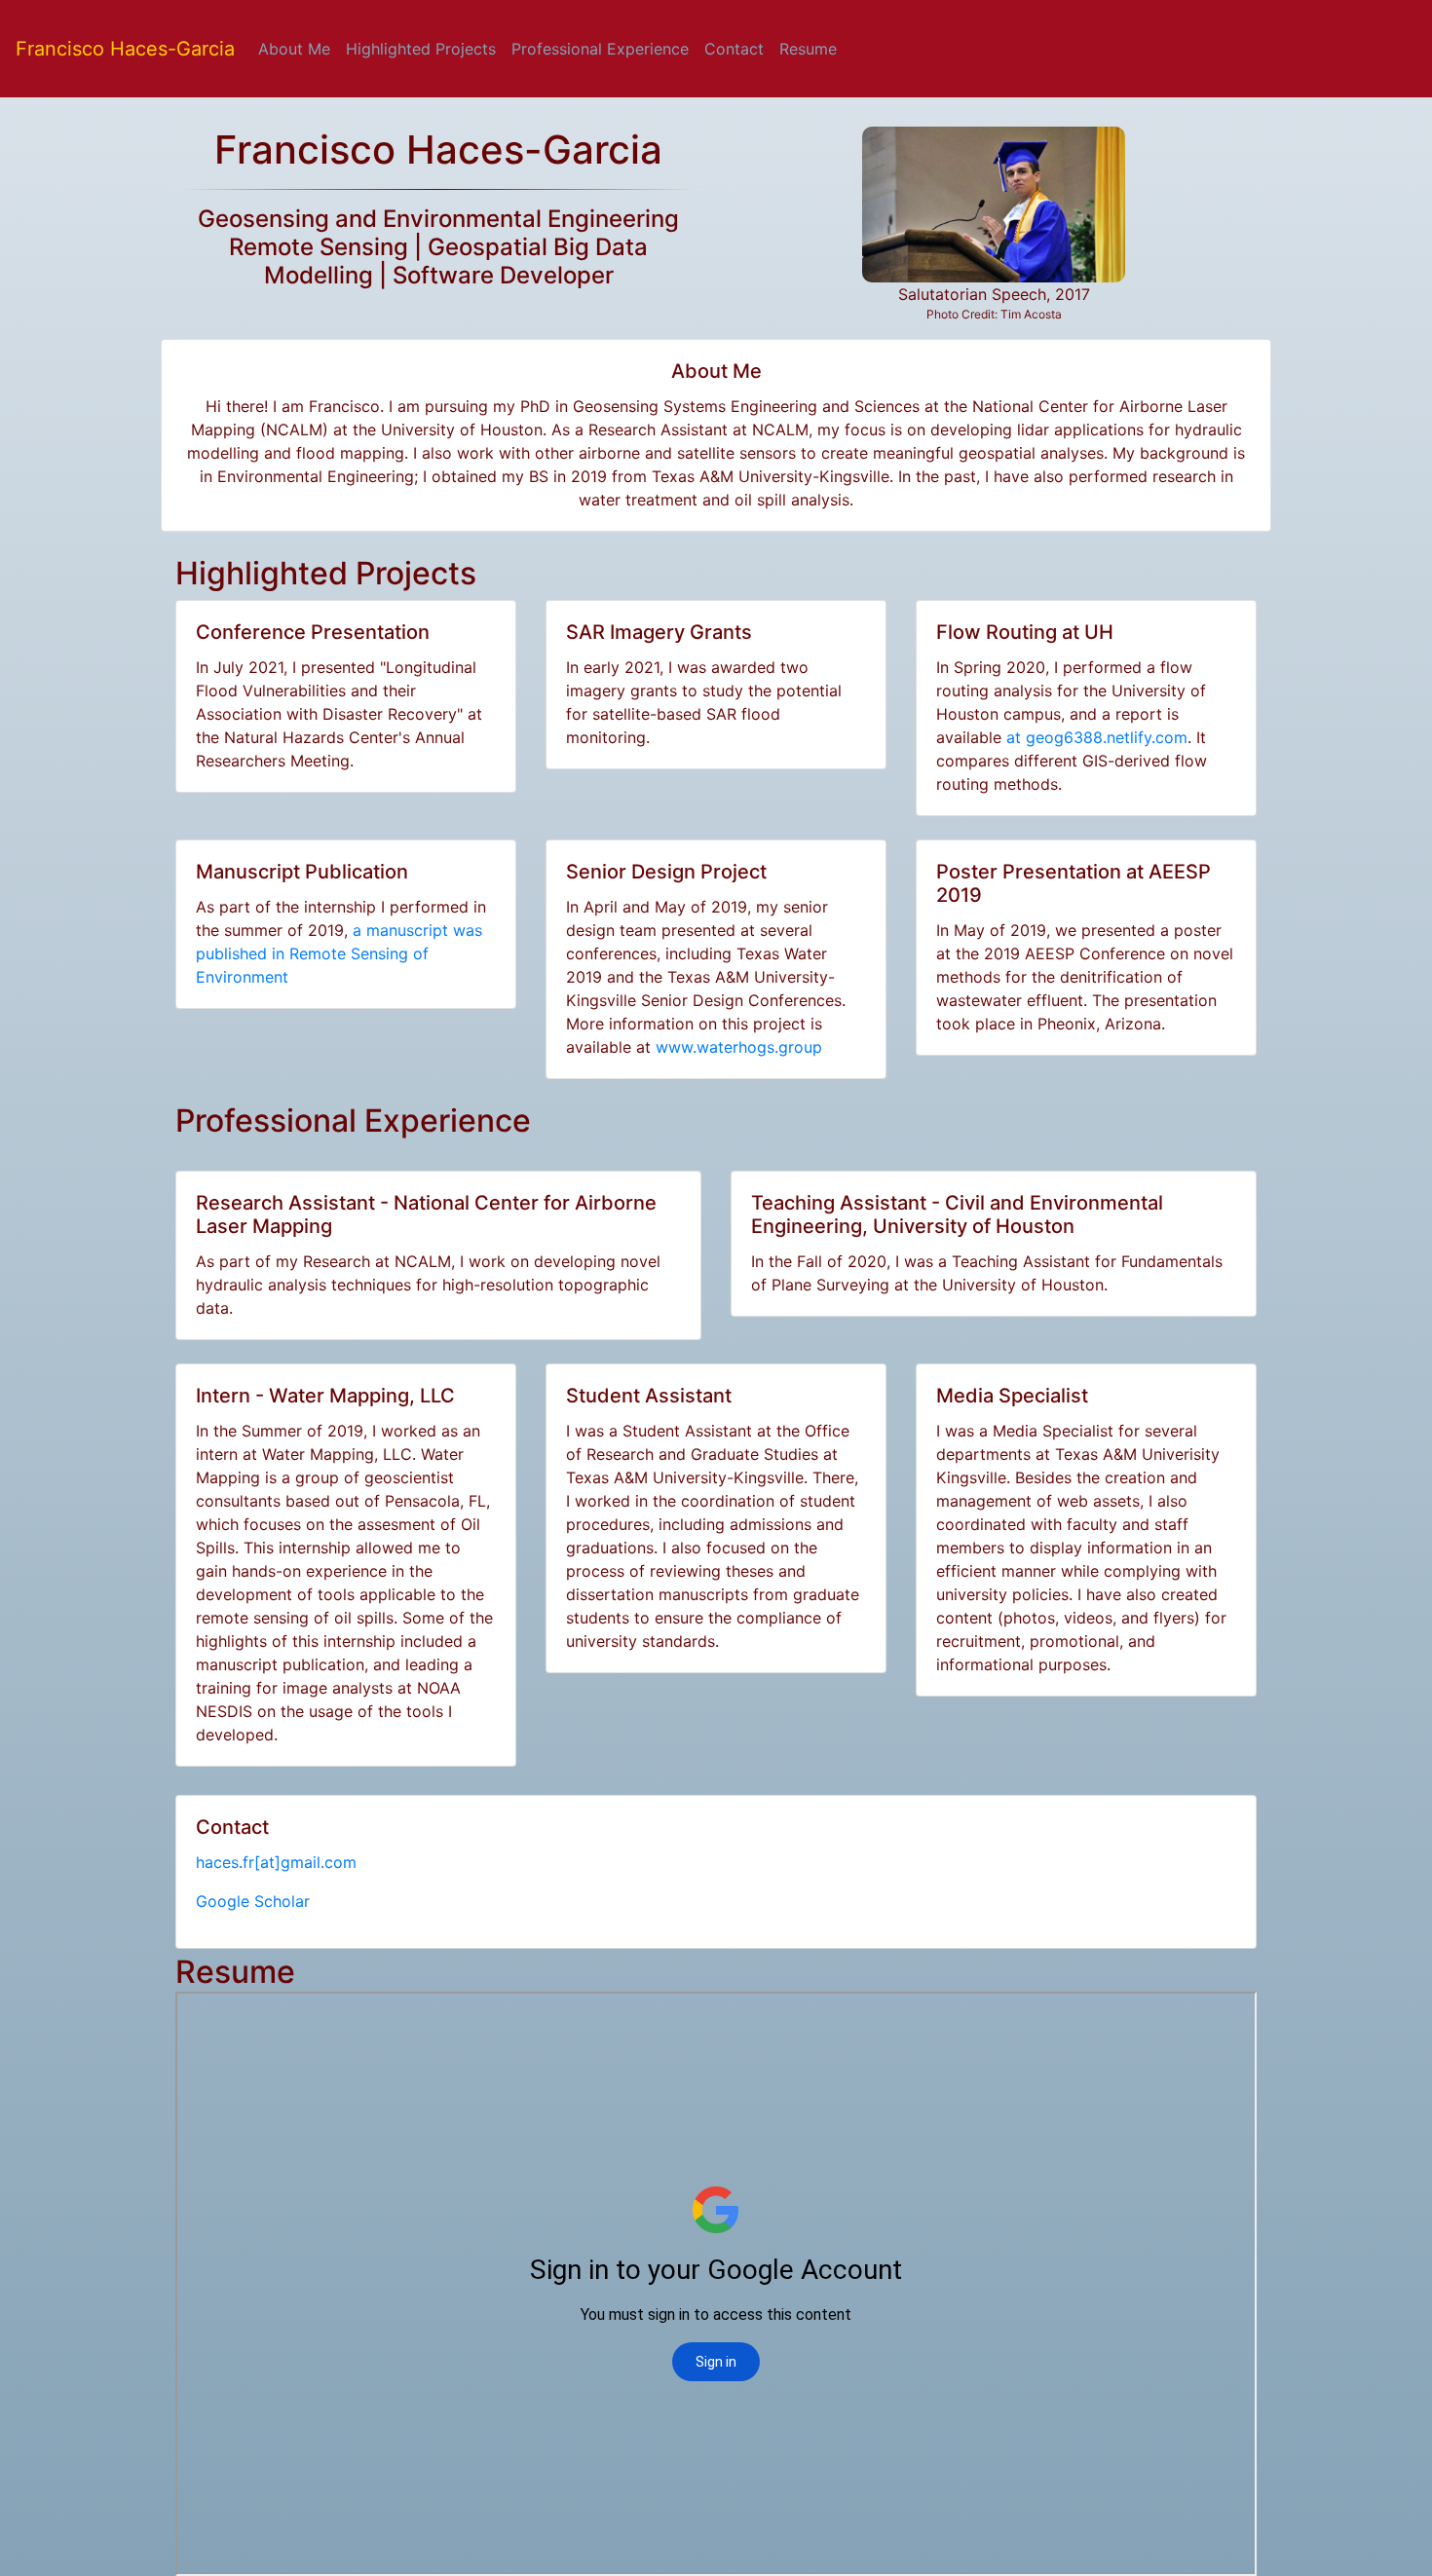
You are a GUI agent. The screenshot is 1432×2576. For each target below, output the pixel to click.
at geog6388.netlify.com (1097, 737)
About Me (298, 48)
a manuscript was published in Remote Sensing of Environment (339, 953)
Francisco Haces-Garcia (125, 49)
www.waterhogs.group (739, 1047)
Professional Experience (600, 49)
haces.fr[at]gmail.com (276, 1862)
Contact (734, 49)
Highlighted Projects (421, 49)
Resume (808, 49)
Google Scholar (253, 1901)
